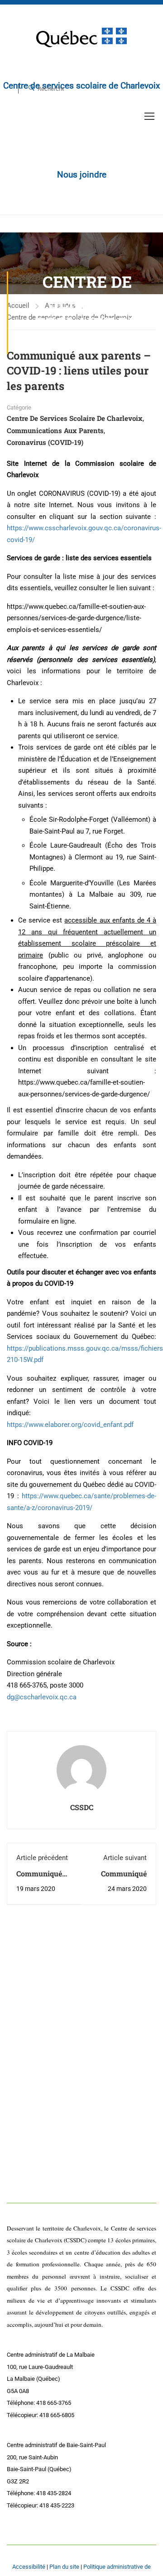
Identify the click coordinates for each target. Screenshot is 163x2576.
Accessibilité (29, 2567)
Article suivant (125, 1858)
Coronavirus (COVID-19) (45, 442)
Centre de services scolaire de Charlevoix (75, 418)
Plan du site (64, 2567)
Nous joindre (82, 175)
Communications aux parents (55, 430)
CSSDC (82, 1807)
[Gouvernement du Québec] (81, 37)
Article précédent (42, 1858)
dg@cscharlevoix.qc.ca (42, 1697)
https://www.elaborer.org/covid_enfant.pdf (70, 1425)
